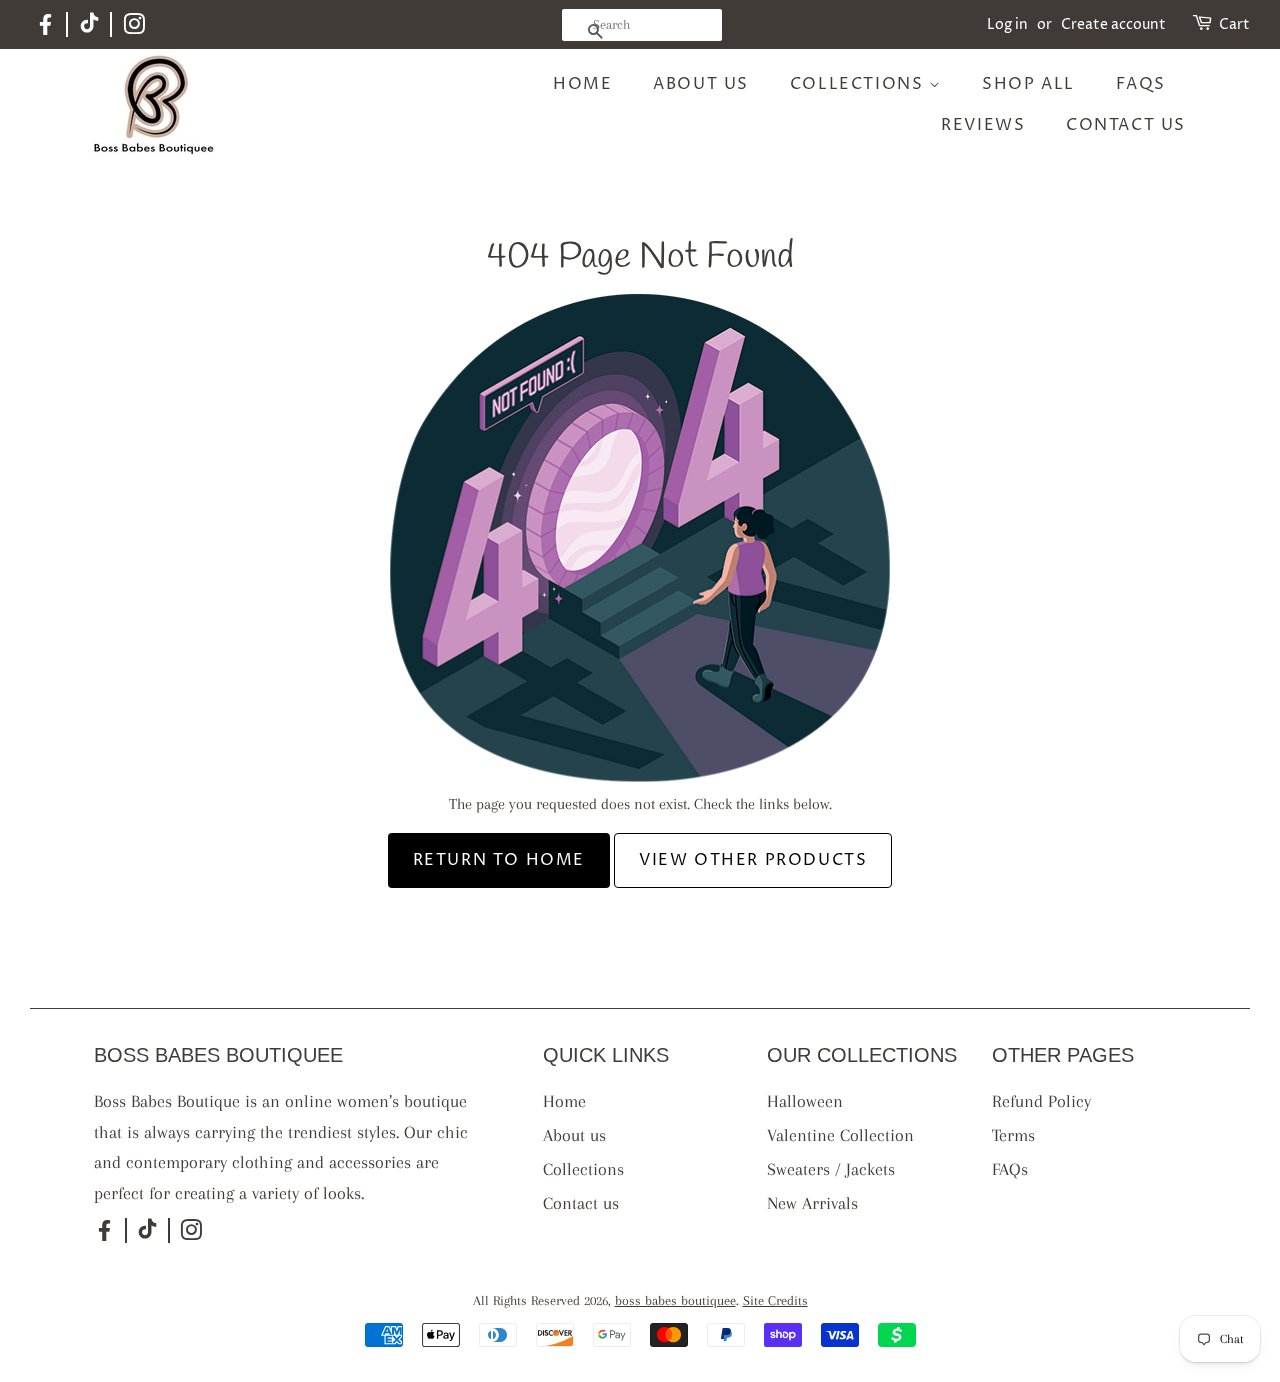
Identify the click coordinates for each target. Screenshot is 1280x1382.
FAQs (1141, 84)
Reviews (983, 125)
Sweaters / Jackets (831, 1169)
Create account (1113, 24)
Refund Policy (1041, 1101)
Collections (859, 84)
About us (701, 84)
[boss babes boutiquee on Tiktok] (89, 28)
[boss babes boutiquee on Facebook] (45, 32)
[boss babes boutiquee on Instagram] (134, 28)
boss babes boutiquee (675, 1300)
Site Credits (775, 1300)
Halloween (805, 1101)
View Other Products (753, 860)
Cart (1234, 24)
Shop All (1028, 84)
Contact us (1126, 125)
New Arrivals (812, 1203)
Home (582, 84)
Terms (1013, 1135)
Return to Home (499, 860)
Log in (1007, 24)
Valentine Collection (840, 1135)
